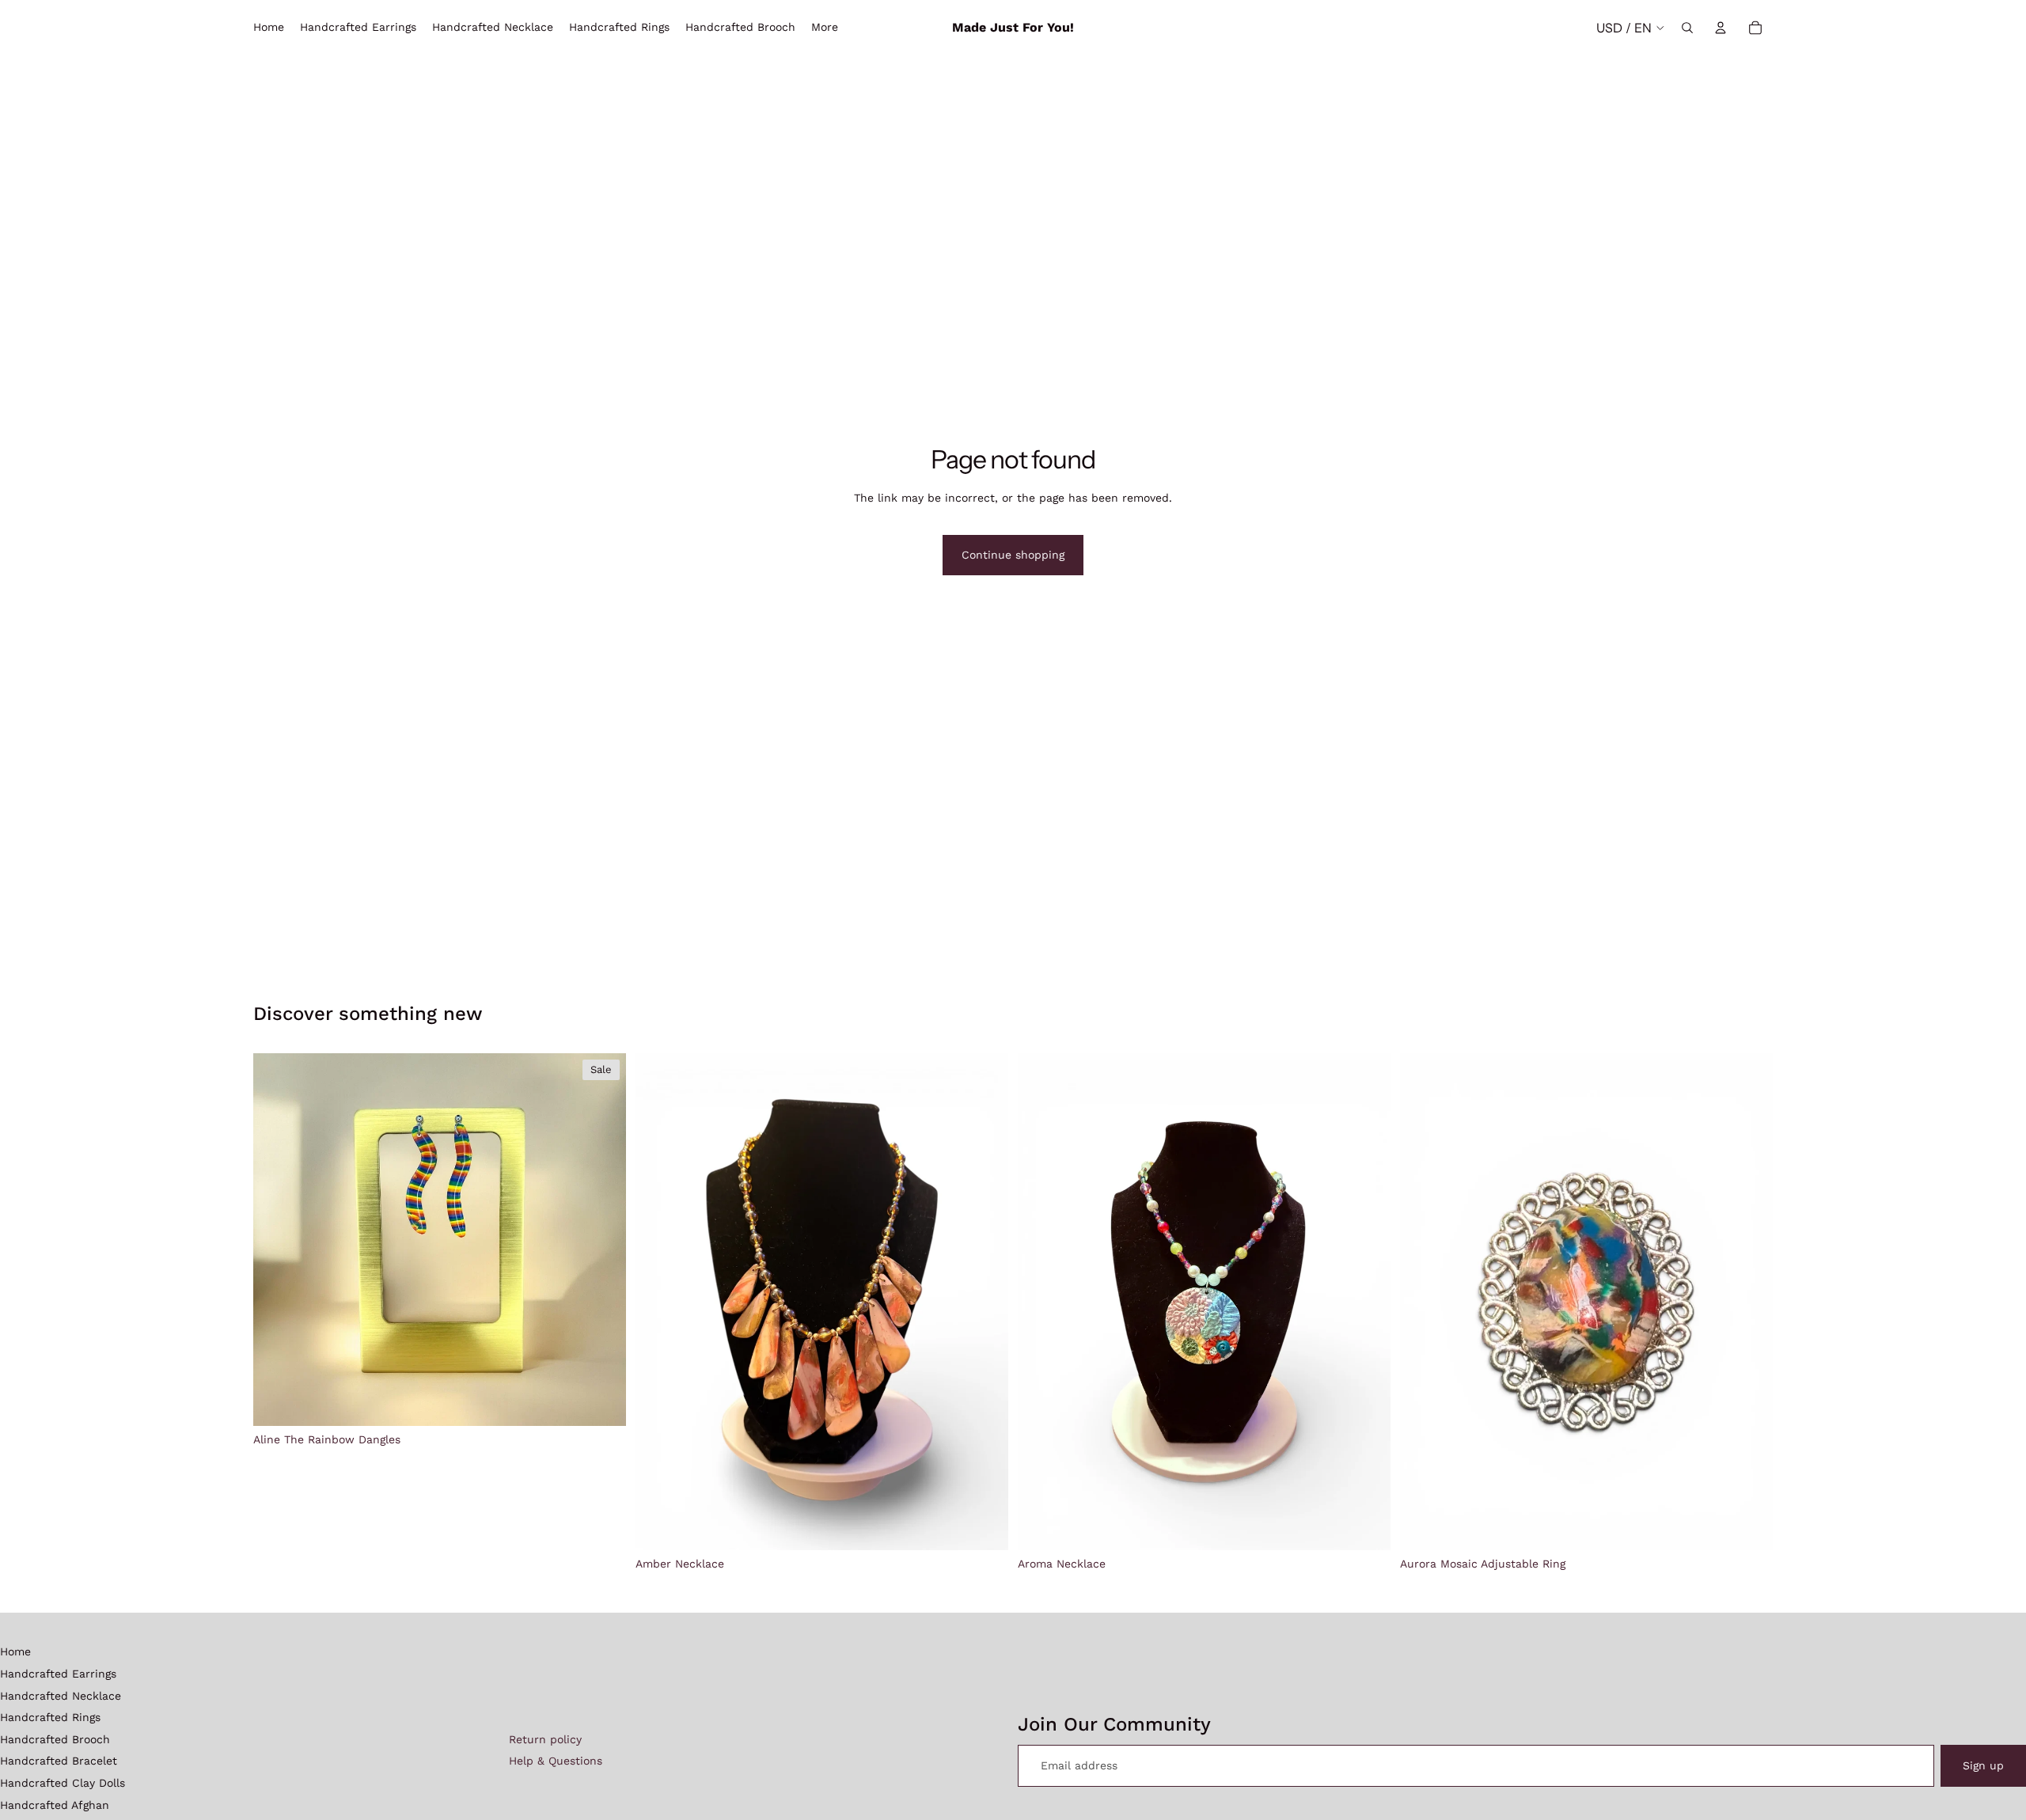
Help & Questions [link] (556, 1761)
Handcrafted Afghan (55, 1805)
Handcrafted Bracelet (59, 1761)
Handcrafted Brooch (55, 1739)
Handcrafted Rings (50, 1717)
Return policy (545, 1739)
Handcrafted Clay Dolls (63, 1783)
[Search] (1687, 28)
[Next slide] (602, 1239)
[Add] (601, 1401)
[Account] (1721, 28)
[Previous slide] (277, 1239)
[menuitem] (825, 28)
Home (15, 1651)
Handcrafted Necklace (61, 1696)
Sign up (1983, 1765)
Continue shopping (1013, 555)
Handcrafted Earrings (58, 1674)
